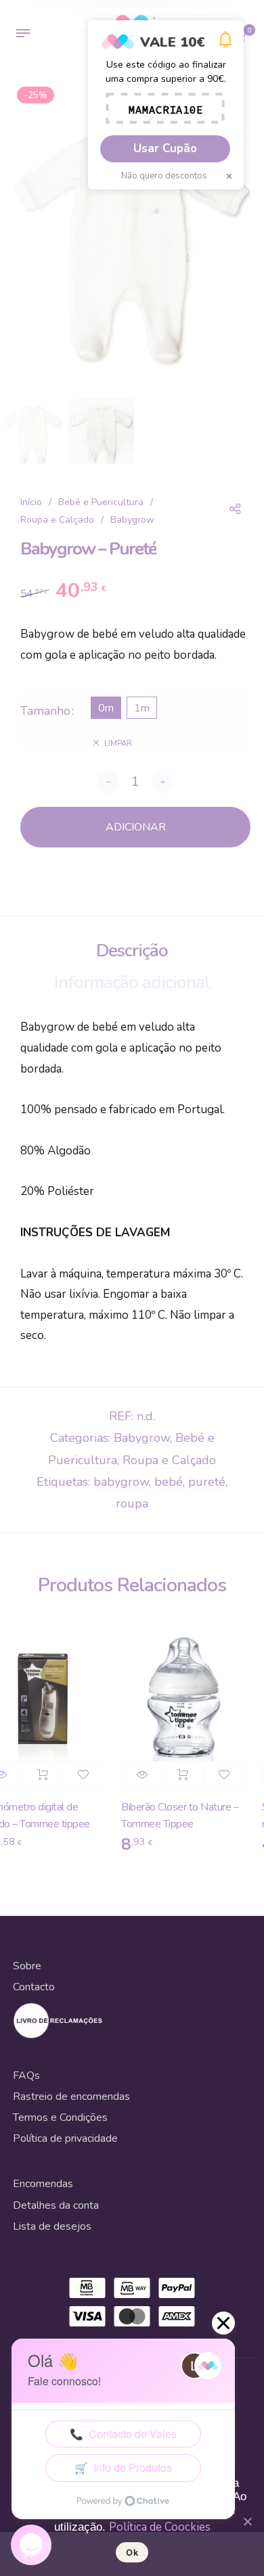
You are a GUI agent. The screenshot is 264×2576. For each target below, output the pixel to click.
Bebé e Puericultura (101, 502)
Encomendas (43, 2184)
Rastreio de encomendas (71, 2097)
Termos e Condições (60, 2117)
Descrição (132, 951)
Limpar (118, 744)
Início (31, 502)
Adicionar (35, 1775)
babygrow (121, 1482)
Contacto (34, 1987)
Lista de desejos (52, 2226)
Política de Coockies (160, 2527)
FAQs (26, 2076)
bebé (169, 1482)
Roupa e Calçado (57, 520)
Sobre (27, 1966)
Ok (132, 2552)
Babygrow (132, 520)
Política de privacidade (65, 2138)
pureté (207, 1482)
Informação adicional (132, 982)
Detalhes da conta (56, 2205)
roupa (132, 1503)
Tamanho (45, 711)
